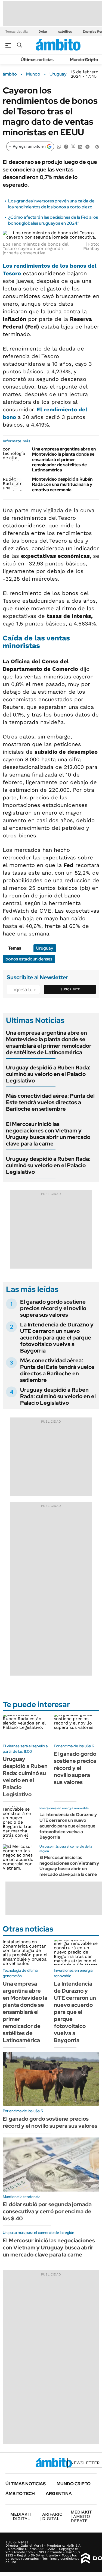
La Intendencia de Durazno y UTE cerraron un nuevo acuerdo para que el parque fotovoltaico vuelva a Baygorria (57, 1338)
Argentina (59, 2494)
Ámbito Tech (20, 2494)
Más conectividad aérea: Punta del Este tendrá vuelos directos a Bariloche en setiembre (50, 1102)
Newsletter (85, 2463)
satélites (65, 32)
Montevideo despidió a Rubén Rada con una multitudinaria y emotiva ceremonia (62, 484)
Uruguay (58, 74)
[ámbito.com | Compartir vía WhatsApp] (59, 146)
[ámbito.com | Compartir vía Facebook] (66, 146)
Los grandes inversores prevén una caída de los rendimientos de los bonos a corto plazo (51, 204)
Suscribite (70, 989)
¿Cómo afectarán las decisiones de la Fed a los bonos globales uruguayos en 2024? (53, 220)
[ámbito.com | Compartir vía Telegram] (87, 146)
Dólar (43, 32)
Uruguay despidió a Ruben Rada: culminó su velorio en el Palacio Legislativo (48, 1074)
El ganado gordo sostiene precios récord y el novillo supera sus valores (53, 1308)
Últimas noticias (37, 60)
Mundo (33, 74)
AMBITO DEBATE (81, 2516)
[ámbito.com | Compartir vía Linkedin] (80, 146)
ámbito (10, 74)
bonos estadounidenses (29, 959)
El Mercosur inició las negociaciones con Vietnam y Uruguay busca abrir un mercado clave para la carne (48, 1134)
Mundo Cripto (84, 60)
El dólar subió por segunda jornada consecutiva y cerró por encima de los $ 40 (47, 2211)
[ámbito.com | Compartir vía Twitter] (73, 146)
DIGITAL (21, 2516)
